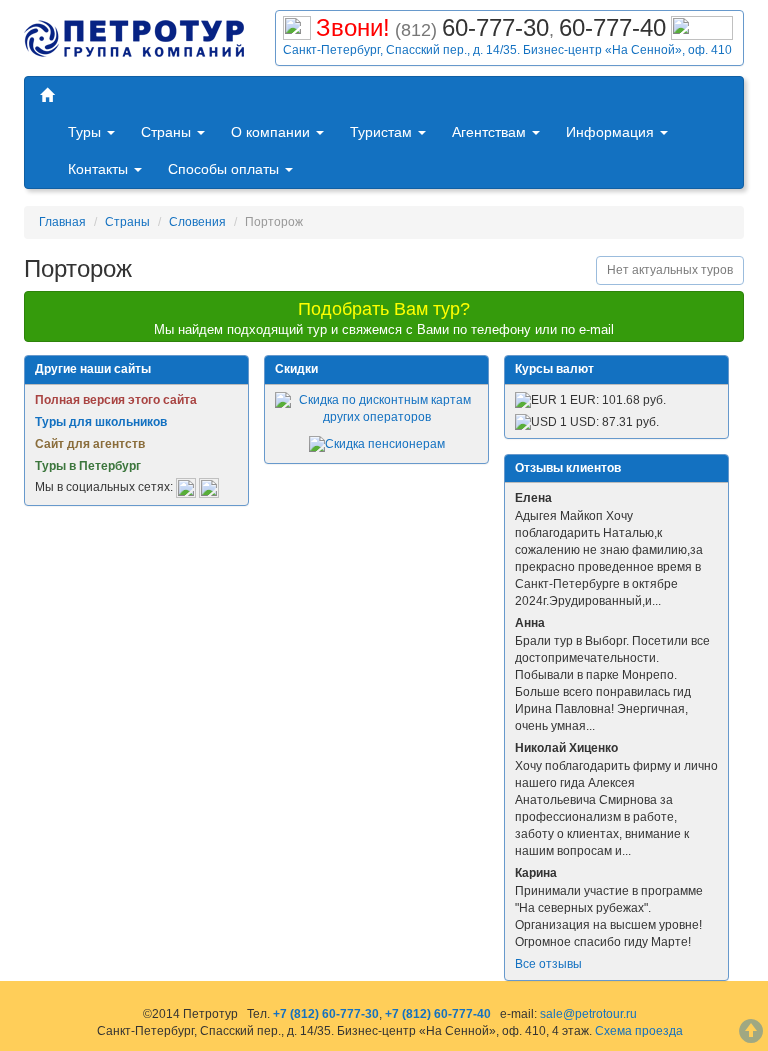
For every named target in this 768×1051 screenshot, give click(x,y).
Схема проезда (639, 1031)
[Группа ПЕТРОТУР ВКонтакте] (186, 487)
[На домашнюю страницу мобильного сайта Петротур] (47, 95)
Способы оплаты (225, 169)
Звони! (353, 27)
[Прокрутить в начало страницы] (751, 1034)
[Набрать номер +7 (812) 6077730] (297, 25)
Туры (86, 132)
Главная (62, 222)
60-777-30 (495, 27)
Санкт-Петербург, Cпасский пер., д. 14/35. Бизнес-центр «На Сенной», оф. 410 (507, 50)
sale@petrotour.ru (588, 1014)
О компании (272, 132)
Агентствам (491, 132)
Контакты (100, 169)
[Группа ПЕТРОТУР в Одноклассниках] (209, 487)
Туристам (383, 132)
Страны (168, 132)
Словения (197, 222)
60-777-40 (612, 27)
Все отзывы (548, 964)
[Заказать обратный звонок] (702, 25)
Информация (612, 132)
